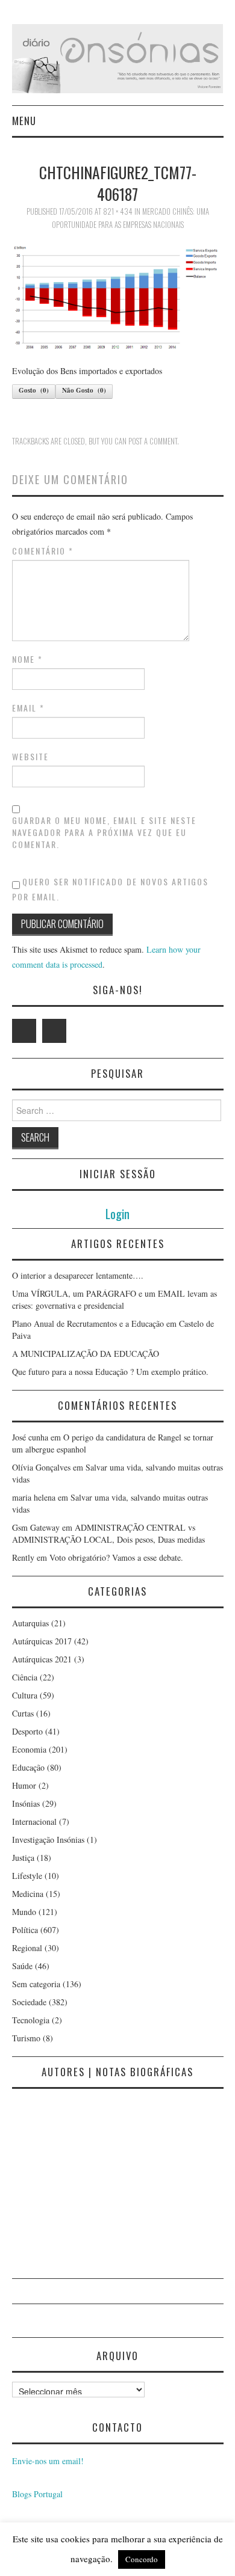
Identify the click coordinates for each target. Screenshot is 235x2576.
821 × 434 (118, 211)
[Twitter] (24, 1031)
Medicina (28, 1894)
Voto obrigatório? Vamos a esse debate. (116, 1557)
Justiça (23, 1858)
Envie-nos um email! (48, 2461)
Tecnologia (31, 2020)
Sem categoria (36, 1984)
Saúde (22, 1966)
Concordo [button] (142, 2559)
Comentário (43, 551)
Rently (23, 1557)
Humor (24, 1785)
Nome (27, 659)
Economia (29, 1749)
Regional (27, 1948)
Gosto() (34, 390)
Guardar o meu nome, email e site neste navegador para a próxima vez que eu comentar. (104, 832)
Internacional (34, 1821)
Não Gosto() (84, 390)
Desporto (27, 1731)
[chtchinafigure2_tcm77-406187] (118, 297)
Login (117, 1213)
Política (25, 1930)
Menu (24, 121)
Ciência (25, 1677)
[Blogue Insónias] (118, 57)
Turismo (26, 2038)
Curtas (23, 1713)
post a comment (153, 441)
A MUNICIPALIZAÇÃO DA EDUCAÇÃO (86, 1354)
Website (30, 757)
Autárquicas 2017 (42, 1641)
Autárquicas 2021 (42, 1659)
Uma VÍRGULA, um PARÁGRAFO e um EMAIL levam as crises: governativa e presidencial (114, 1299)
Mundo (24, 1912)
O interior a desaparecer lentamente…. (78, 1275)
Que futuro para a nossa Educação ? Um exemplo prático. (110, 1372)
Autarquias (30, 1623)
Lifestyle (27, 1876)
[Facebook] (54, 1031)
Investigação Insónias (48, 1840)
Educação (28, 1767)
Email (28, 708)
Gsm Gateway (36, 1527)
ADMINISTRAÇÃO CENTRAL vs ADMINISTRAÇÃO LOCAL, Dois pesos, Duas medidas (108, 1533)
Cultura (25, 1695)
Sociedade (29, 2002)
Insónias (26, 1803)
